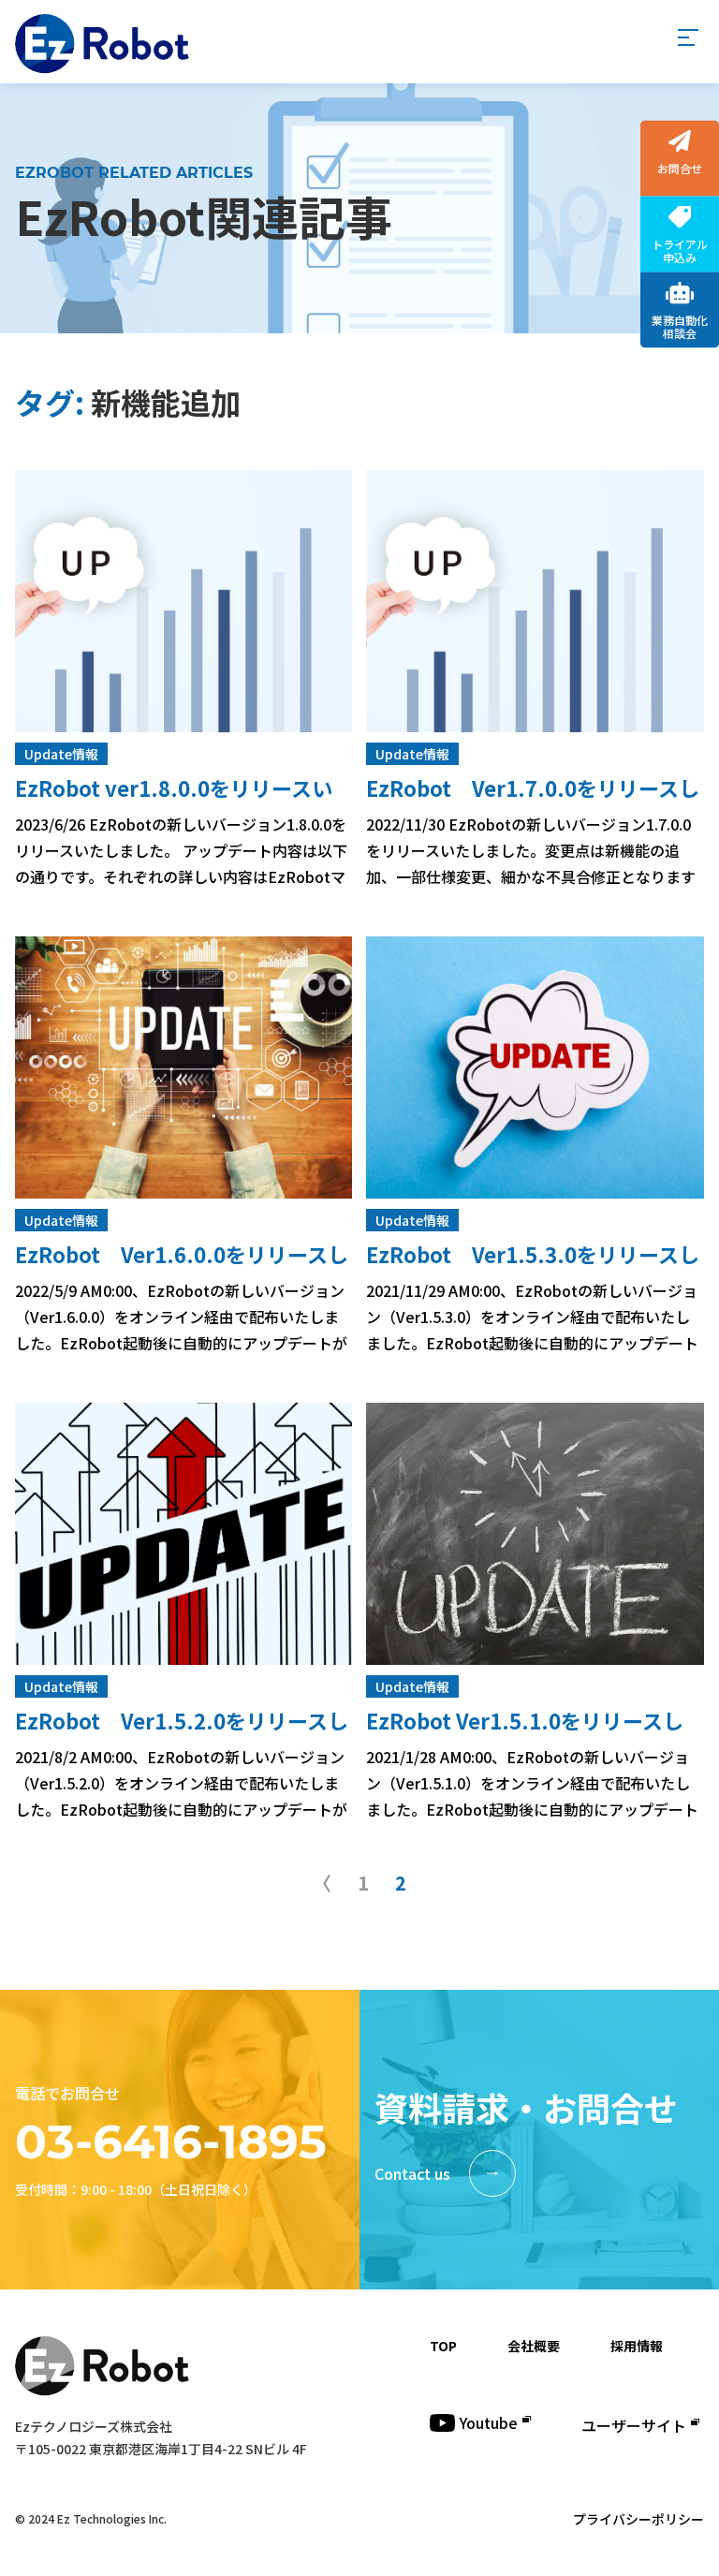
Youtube (489, 2422)
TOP (443, 2346)
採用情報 (637, 2346)
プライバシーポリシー (638, 2519)
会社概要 (534, 2346)
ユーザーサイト (634, 2425)
